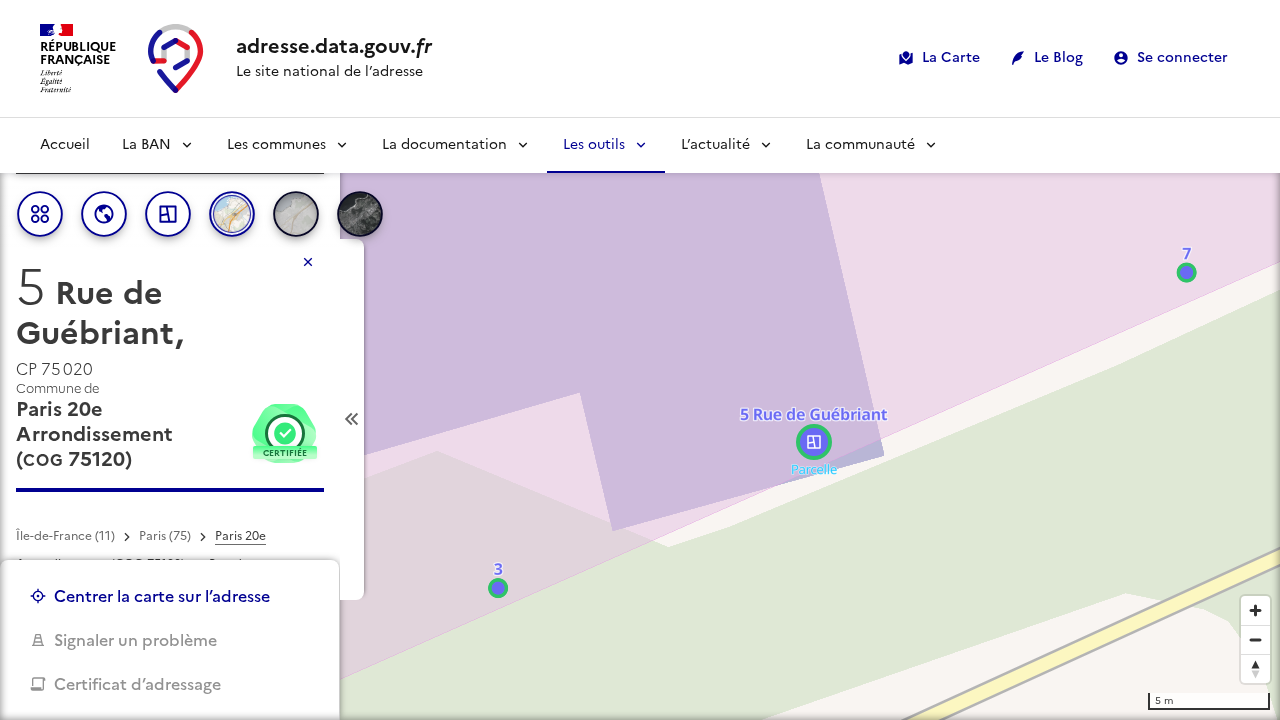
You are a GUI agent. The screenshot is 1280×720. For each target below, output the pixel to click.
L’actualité (715, 144)
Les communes (276, 144)
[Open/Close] (352, 419)
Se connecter (1182, 57)
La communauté (860, 144)
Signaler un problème (135, 640)
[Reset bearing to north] (1255, 668)
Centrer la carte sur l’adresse (162, 596)
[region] (640, 419)
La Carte (951, 57)
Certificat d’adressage (137, 684)
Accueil (65, 144)
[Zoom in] (1255, 610)
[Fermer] (308, 262)
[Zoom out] (1255, 639)
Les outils (594, 144)
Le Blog (1058, 57)
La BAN (146, 144)
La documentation (444, 144)
